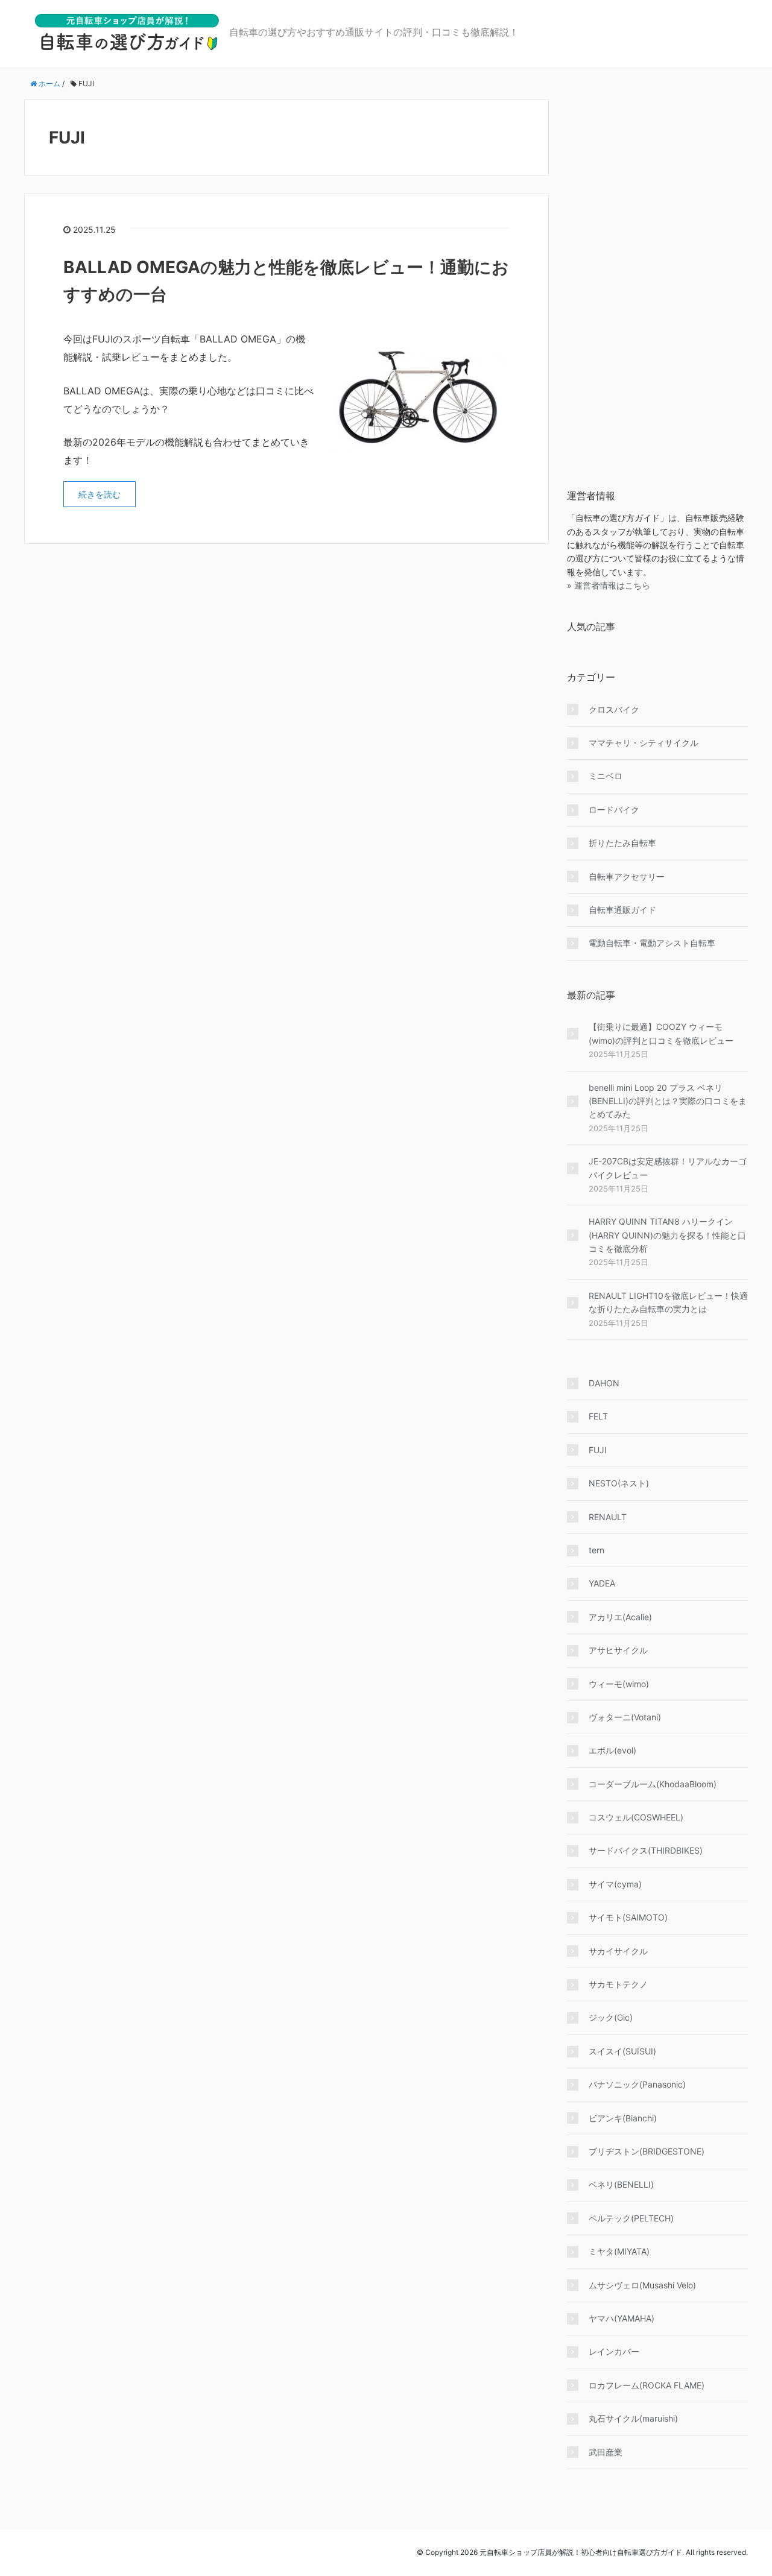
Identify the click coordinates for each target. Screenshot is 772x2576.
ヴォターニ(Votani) (625, 1717)
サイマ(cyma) (615, 1884)
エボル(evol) (612, 1750)
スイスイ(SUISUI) (622, 2051)
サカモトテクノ (618, 1984)
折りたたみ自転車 (622, 843)
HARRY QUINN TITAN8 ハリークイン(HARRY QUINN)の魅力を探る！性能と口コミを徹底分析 (667, 1235)
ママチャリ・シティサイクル (644, 743)
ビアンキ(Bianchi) (623, 2118)
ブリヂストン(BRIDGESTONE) (647, 2151)
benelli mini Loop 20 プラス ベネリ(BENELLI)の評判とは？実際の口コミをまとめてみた (668, 1101)
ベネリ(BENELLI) (621, 2184)
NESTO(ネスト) (619, 1483)
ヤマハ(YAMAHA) (622, 2318)
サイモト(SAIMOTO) (628, 1917)
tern (596, 1550)
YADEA (602, 1583)
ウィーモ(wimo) (619, 1684)
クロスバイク (614, 709)
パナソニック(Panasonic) (637, 2084)
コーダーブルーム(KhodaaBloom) (653, 1784)
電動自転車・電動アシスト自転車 (652, 943)
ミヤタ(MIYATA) (619, 2251)
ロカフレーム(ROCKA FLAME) (647, 2385)
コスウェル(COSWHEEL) (636, 1817)
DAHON (604, 1383)
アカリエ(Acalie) (620, 1617)
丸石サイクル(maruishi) (633, 2418)
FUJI (598, 1450)
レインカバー (614, 2351)
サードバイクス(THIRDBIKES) (646, 1850)
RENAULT (608, 1517)
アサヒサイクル (618, 1650)
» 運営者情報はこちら (609, 585)
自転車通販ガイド (622, 910)
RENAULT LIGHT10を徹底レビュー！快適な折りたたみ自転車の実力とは (668, 1302)
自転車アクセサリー (627, 876)
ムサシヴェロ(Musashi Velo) (642, 2285)
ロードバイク (614, 810)
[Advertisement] (657, 280)
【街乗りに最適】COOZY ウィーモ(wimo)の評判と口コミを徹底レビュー (661, 1033)
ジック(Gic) (611, 2017)
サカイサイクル (618, 1951)
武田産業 (606, 2452)
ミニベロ (606, 776)
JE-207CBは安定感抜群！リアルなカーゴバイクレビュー (668, 1168)
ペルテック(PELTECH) (631, 2218)
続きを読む (100, 494)
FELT (598, 1416)
